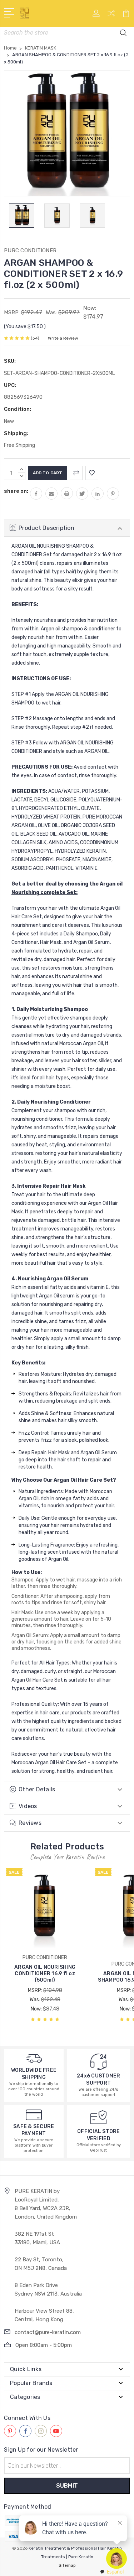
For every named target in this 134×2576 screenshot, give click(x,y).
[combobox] (111, 2572)
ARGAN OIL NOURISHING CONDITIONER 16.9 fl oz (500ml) (45, 1974)
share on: (16, 491)
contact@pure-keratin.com (48, 2332)
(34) (35, 338)
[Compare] (111, 16)
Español (115, 2572)
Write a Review (63, 338)
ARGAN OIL (96, 751)
